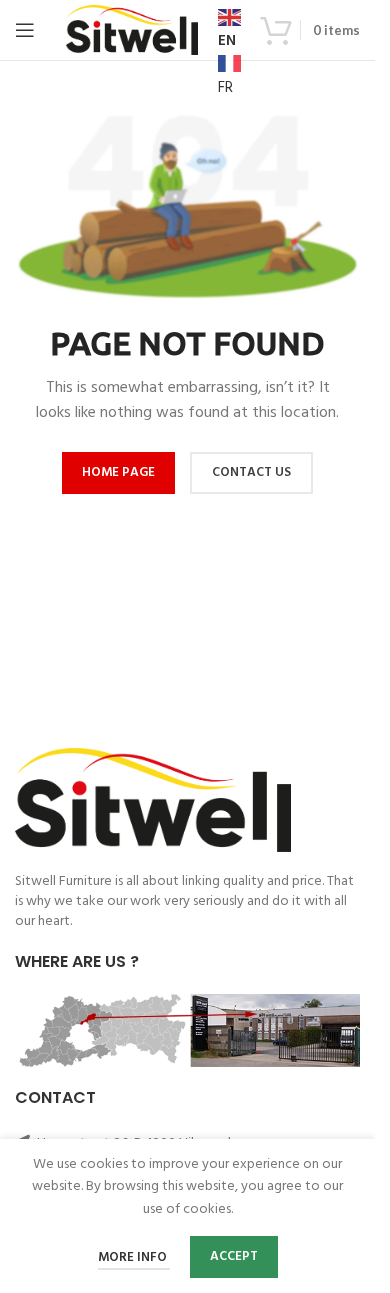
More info (134, 1257)
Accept (234, 1256)
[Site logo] (132, 30)
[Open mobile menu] (25, 30)
